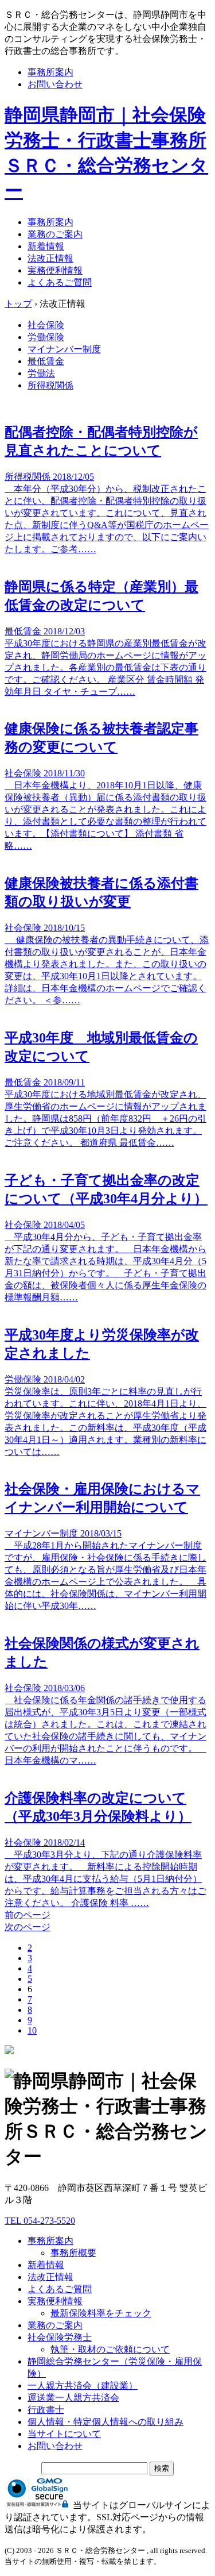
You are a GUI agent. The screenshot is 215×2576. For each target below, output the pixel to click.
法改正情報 (50, 258)
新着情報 (46, 246)
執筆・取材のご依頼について (110, 2349)
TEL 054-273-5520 (40, 2221)
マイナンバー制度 (64, 349)
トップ (18, 304)
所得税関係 (50, 385)
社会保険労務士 (60, 2337)
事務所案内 (50, 72)
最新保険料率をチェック (101, 2313)
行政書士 (46, 2410)
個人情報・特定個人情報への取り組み (105, 2422)
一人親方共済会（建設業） (83, 2386)
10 (32, 2030)
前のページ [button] (28, 1915)
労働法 (41, 373)
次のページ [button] (28, 1927)
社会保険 (46, 325)
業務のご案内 (55, 234)
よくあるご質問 (60, 282)
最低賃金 (46, 361)
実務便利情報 (55, 270)
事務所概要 (73, 2253)
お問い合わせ (55, 84)
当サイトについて (64, 2434)
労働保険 (46, 337)
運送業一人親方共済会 (73, 2398)
